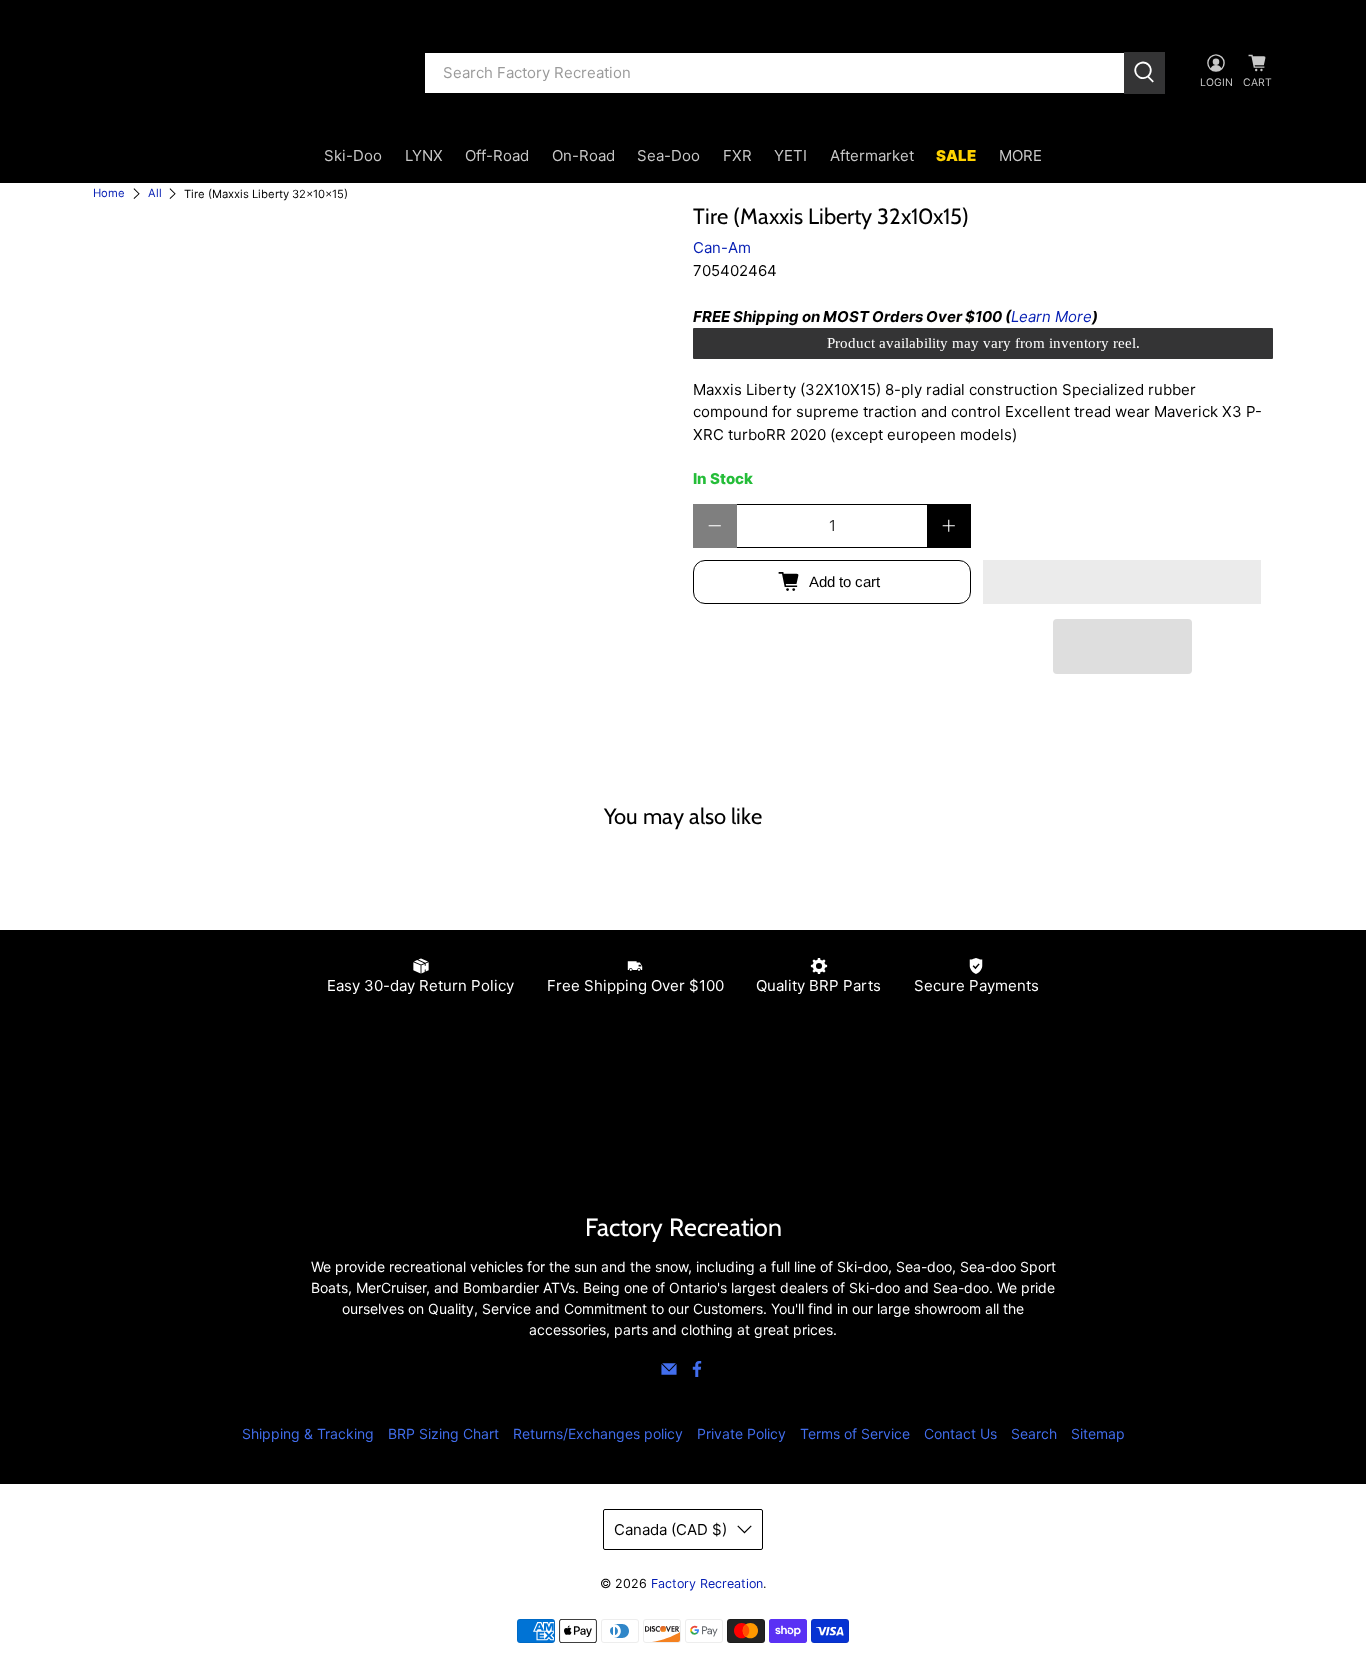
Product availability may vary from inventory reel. (983, 343)
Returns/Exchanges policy (598, 1433)
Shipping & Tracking (308, 1433)
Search (1034, 1433)
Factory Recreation (707, 1583)
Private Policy (741, 1433)
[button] (1122, 582)
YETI (790, 155)
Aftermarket (872, 155)
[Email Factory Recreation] (669, 1372)
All (155, 193)
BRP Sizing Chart (443, 1433)
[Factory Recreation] (244, 73)
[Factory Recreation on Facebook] (697, 1372)
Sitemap (1098, 1433)
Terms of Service (855, 1433)
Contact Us (960, 1433)
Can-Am (722, 247)
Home (109, 193)
